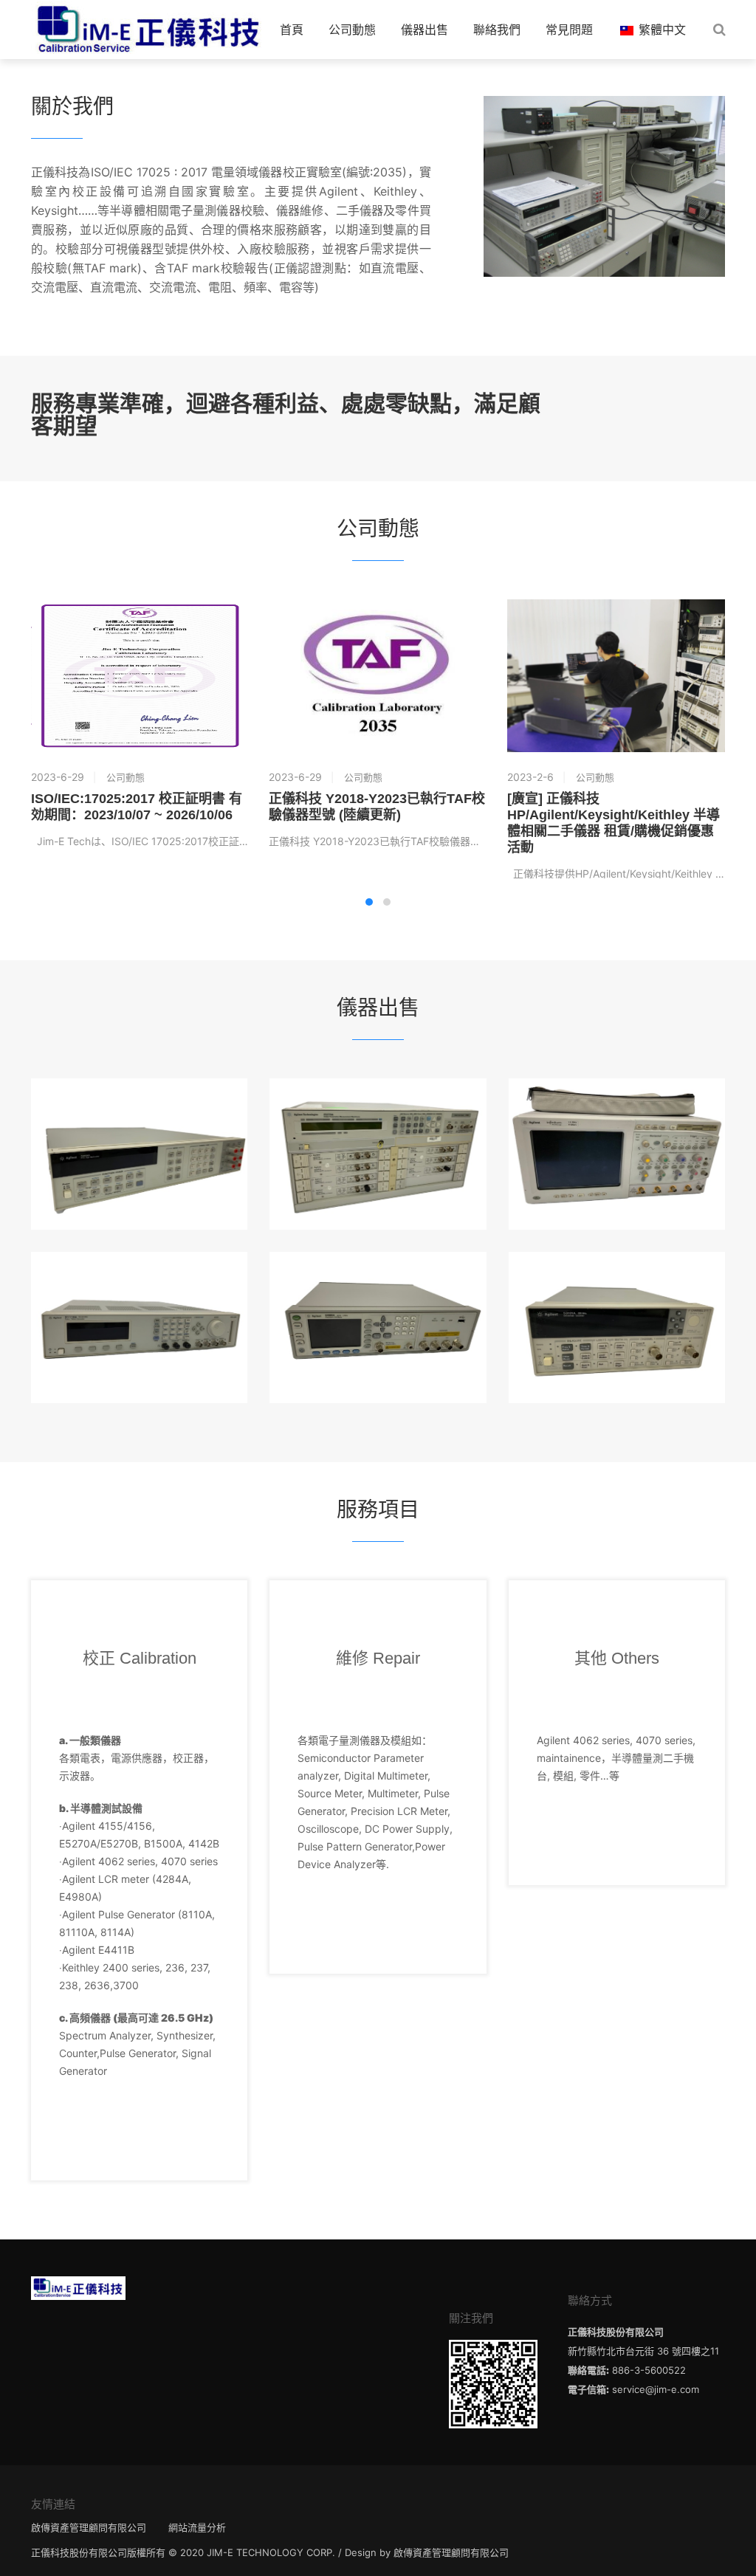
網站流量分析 (197, 2527)
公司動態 (352, 30)
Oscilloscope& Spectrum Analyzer (617, 1116)
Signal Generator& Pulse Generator (139, 1289)
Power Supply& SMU (378, 1116)
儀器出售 (425, 30)
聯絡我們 (497, 30)
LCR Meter (378, 1289)
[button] (369, 902)
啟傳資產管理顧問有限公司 (89, 2527)
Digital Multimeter (139, 1116)
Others (616, 1289)
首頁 (292, 30)
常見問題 (569, 30)
